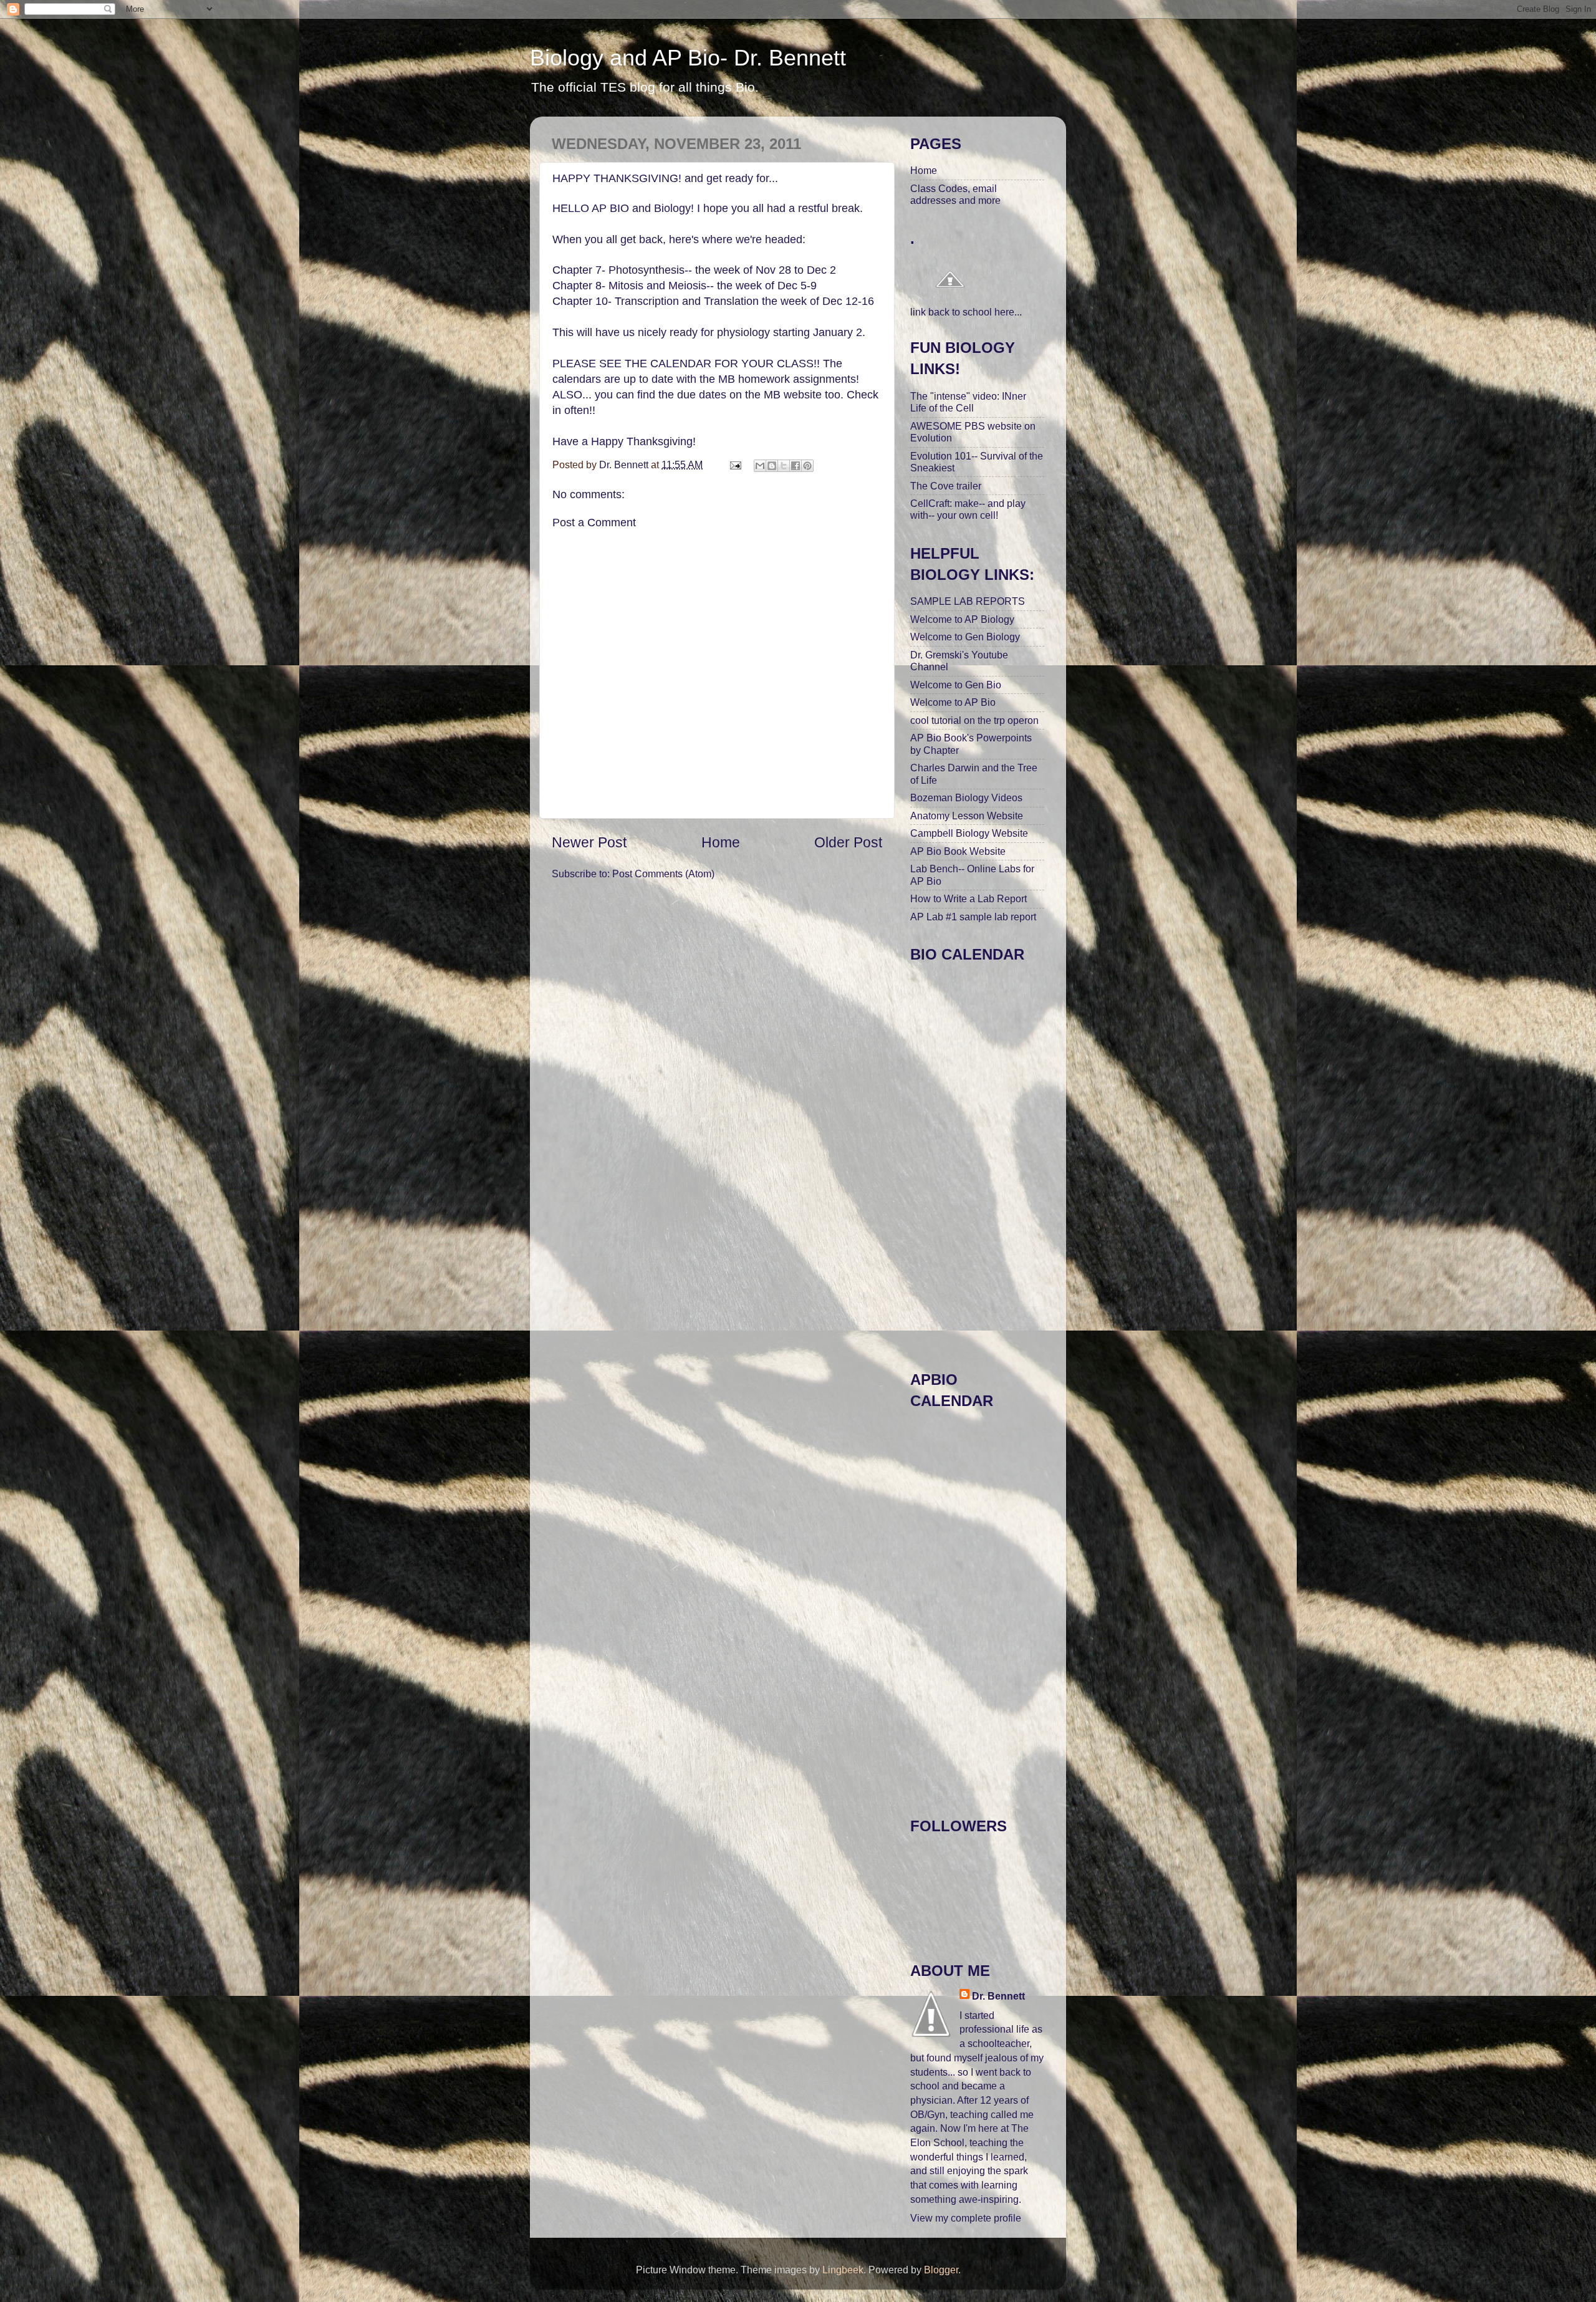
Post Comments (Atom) (663, 874)
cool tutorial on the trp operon (974, 720)
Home (721, 842)
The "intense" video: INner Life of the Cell (968, 402)
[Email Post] (734, 465)
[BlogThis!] (772, 466)
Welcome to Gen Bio (956, 685)
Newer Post (589, 842)
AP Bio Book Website (958, 851)
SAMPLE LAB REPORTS (968, 601)
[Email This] (760, 466)
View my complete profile (966, 2218)
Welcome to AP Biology (962, 619)
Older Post (848, 842)
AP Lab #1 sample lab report (973, 917)
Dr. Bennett (998, 1996)
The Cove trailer (946, 486)
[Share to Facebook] (796, 466)
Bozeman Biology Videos (966, 797)
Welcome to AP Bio (953, 702)
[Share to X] (784, 466)
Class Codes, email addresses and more (955, 194)
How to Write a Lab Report (969, 898)
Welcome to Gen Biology (965, 637)
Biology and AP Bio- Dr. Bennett (688, 58)
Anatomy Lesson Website (967, 816)
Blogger (941, 2270)
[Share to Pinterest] (807, 466)
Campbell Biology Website (969, 833)
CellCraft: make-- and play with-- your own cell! (968, 509)
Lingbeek (843, 2270)
